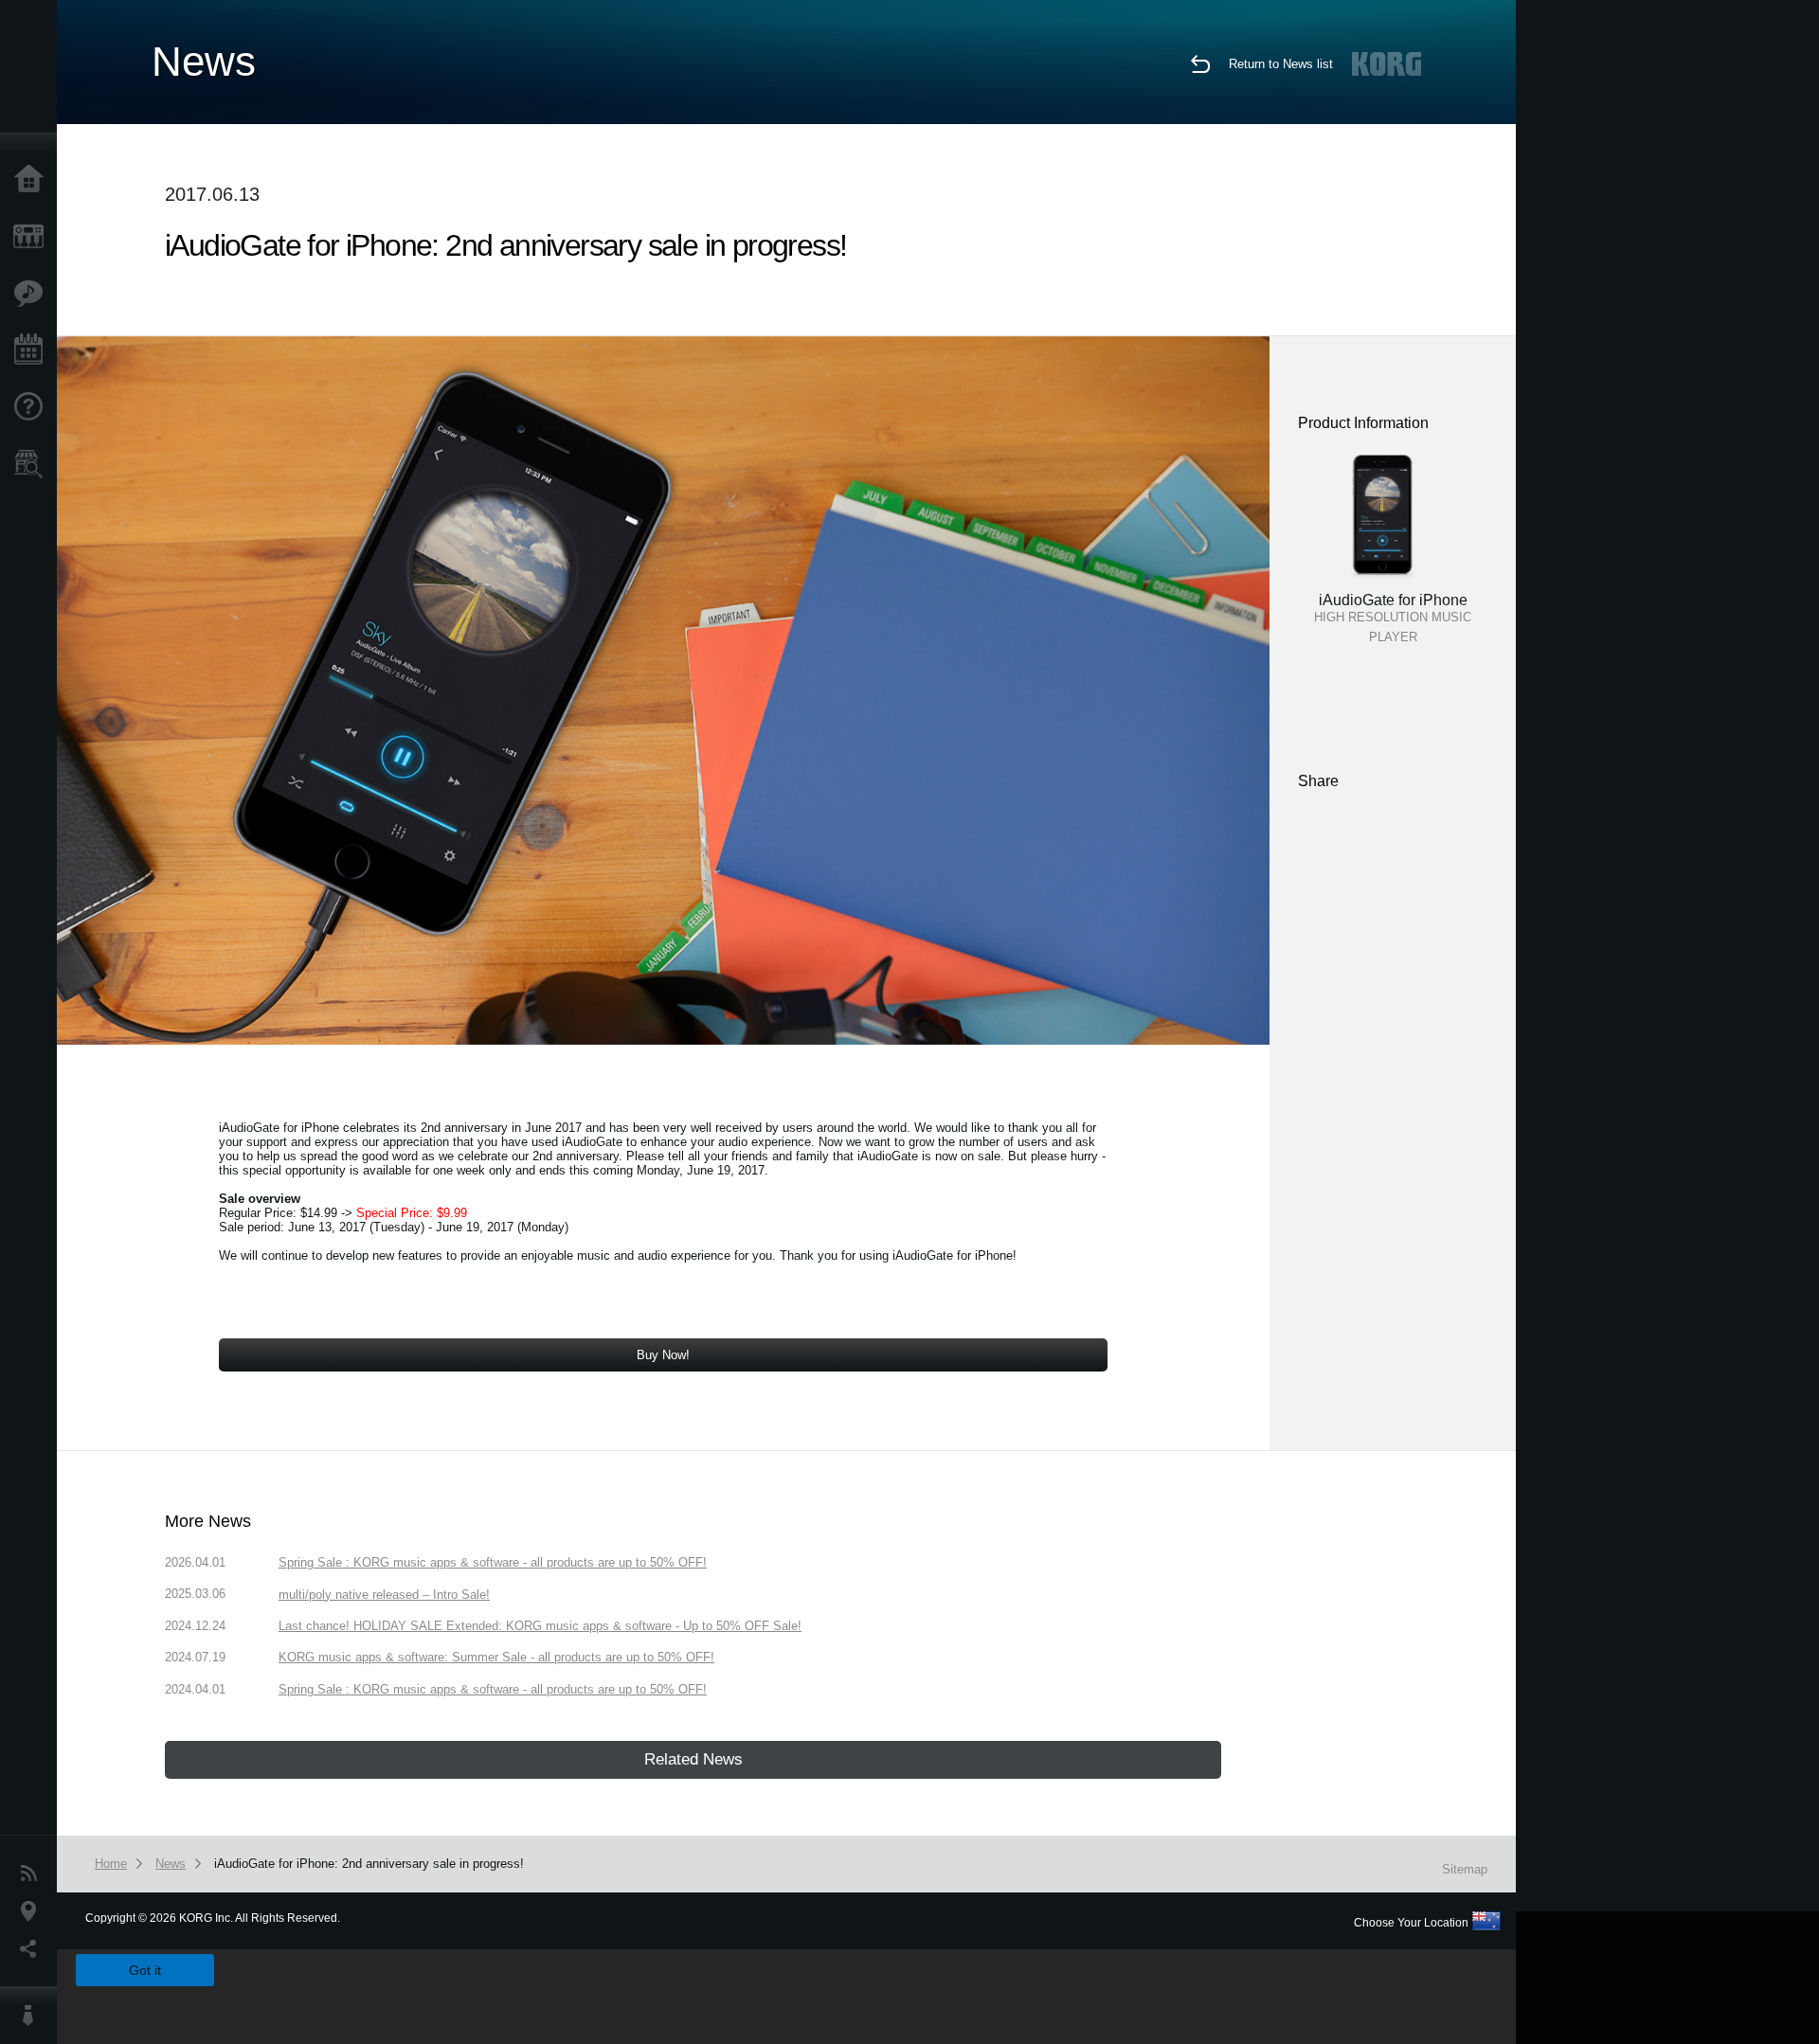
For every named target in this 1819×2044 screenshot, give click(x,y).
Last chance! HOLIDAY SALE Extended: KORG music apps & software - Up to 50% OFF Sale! (540, 1626)
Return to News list (1281, 64)
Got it (145, 1970)
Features (33, 294)
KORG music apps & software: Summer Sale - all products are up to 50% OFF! (496, 1657)
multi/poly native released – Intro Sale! (384, 1595)
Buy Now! (663, 1355)
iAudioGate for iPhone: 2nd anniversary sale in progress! (369, 1864)
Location (33, 1911)
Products (33, 237)
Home (33, 180)
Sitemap (1465, 1869)
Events (33, 350)
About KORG (33, 2016)
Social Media (33, 1949)
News (33, 1874)
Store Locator (33, 464)
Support (33, 407)
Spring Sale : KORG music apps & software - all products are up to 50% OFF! (493, 1562)
